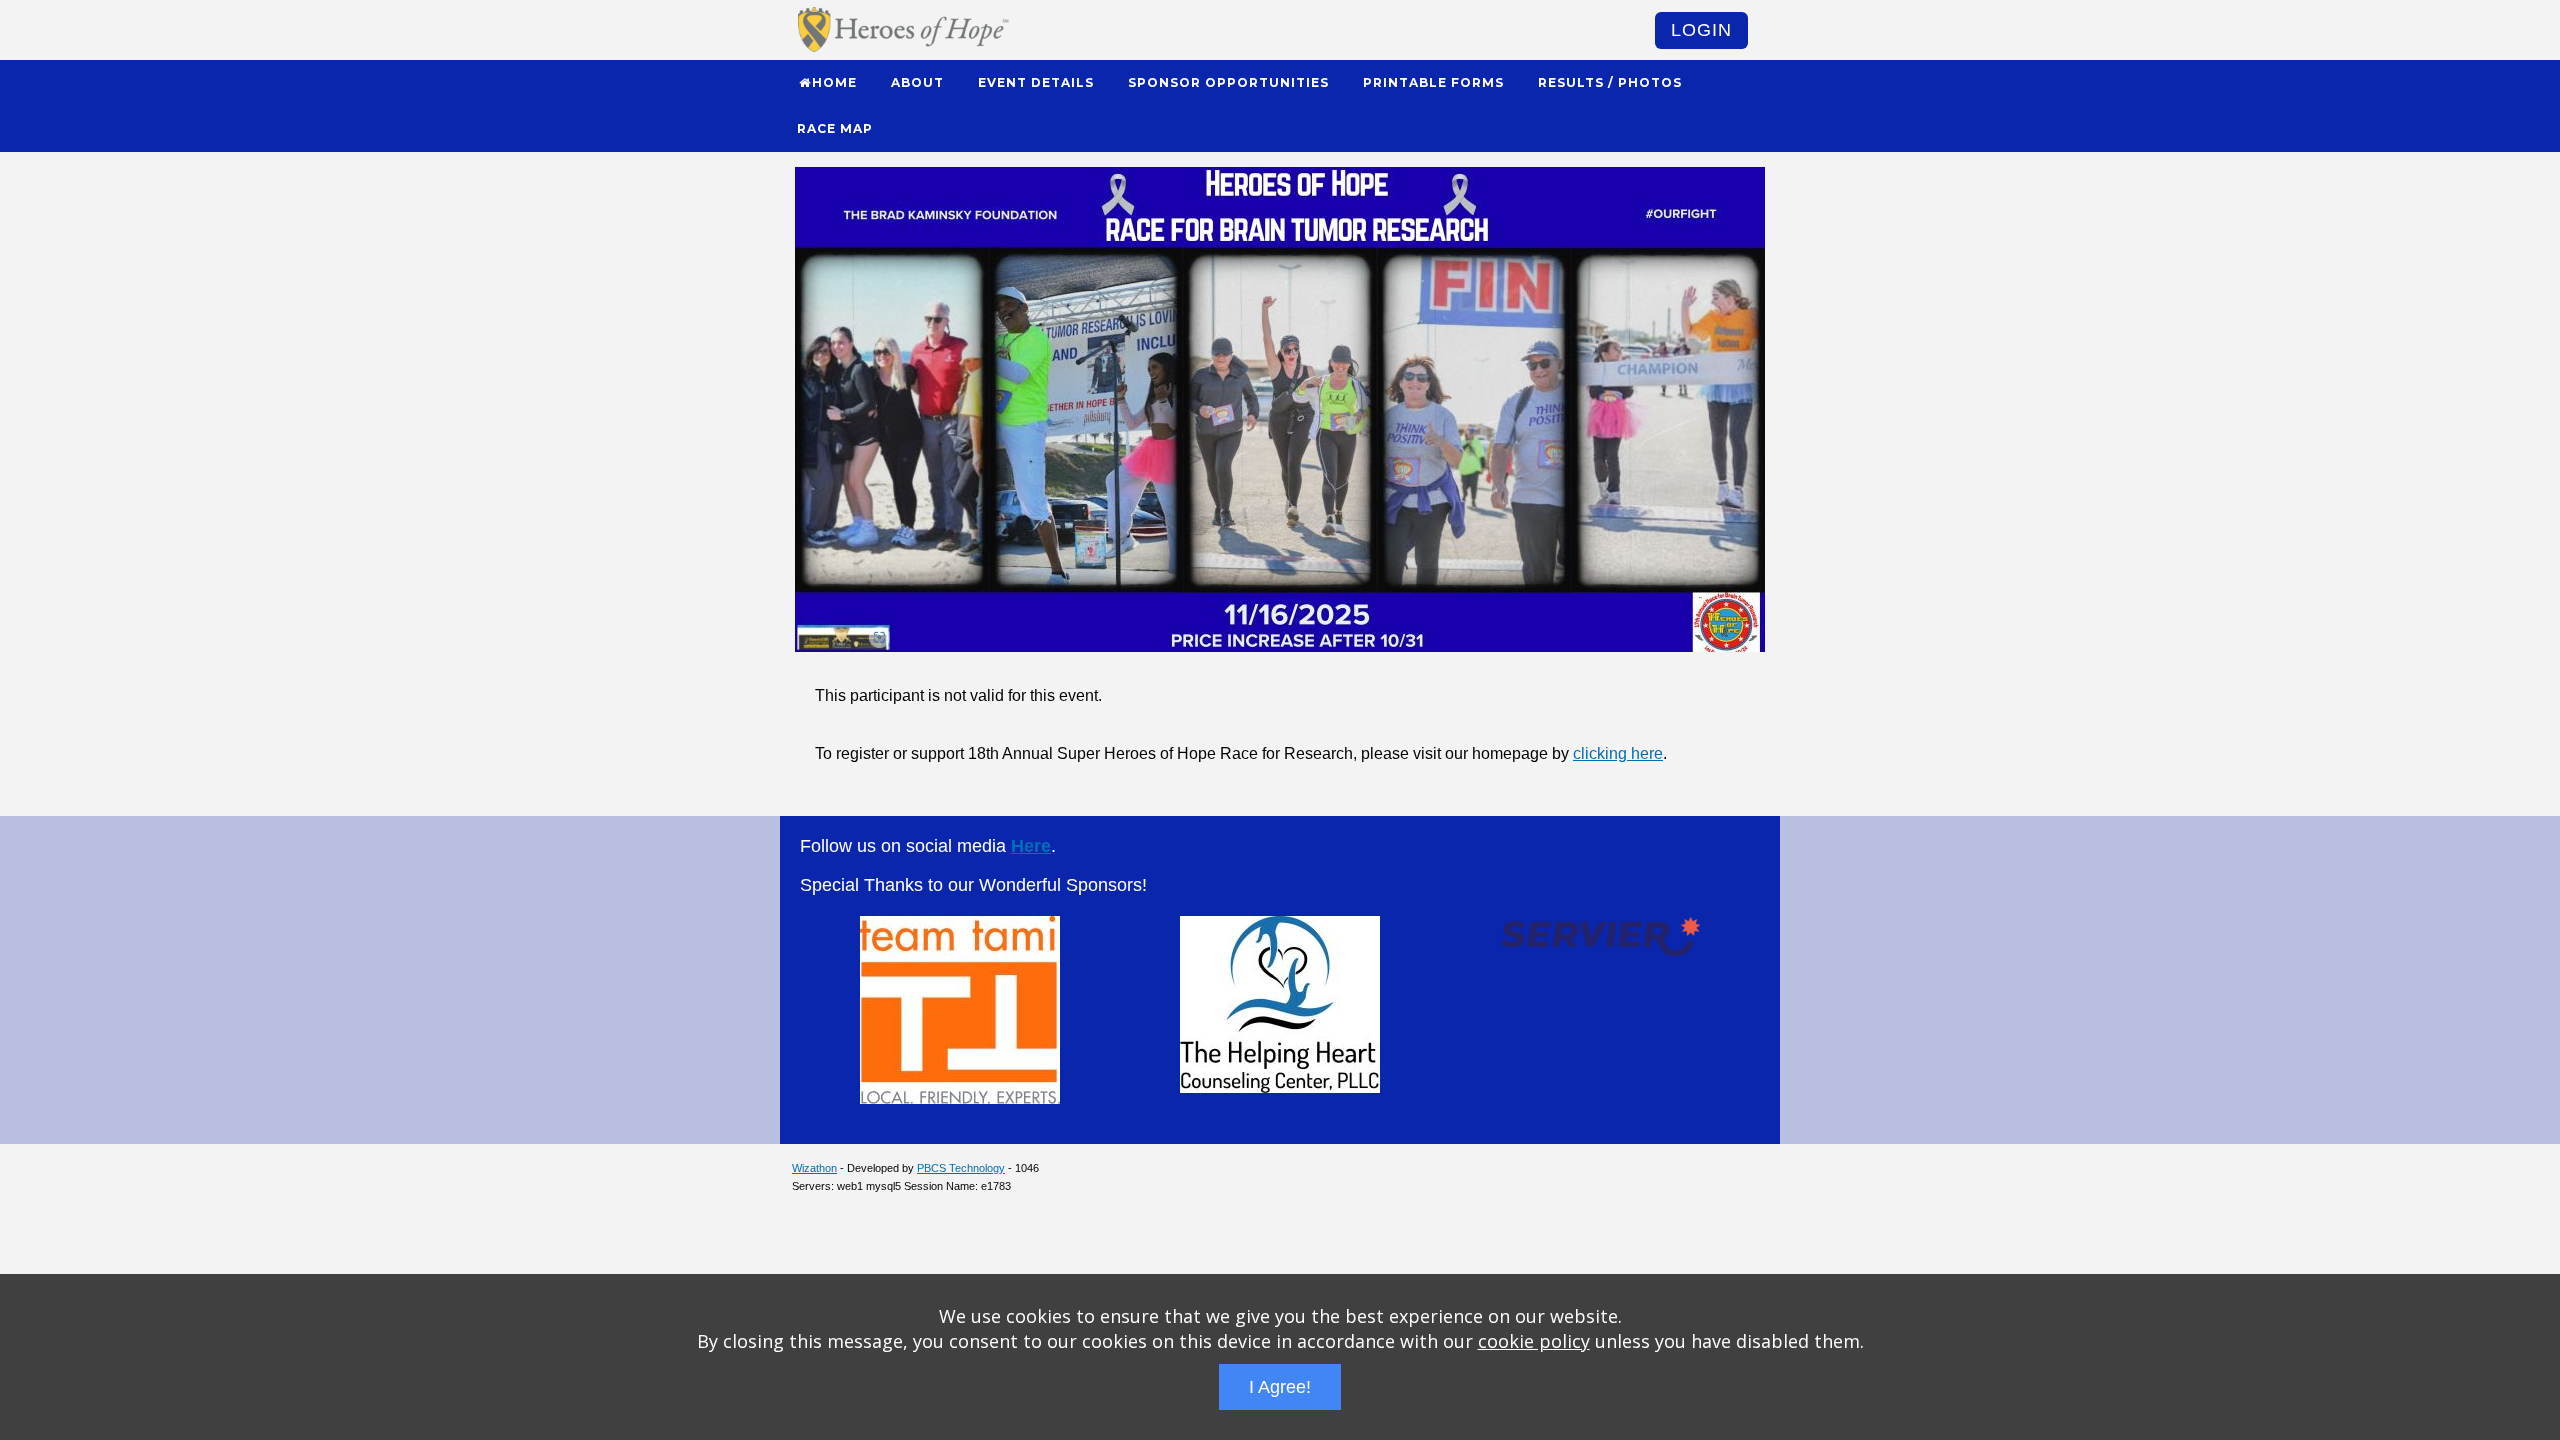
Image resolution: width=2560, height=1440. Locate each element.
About (917, 82)
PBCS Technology (961, 1168)
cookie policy (1534, 1341)
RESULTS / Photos (1610, 82)
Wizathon (814, 1168)
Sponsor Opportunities (1228, 82)
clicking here (1618, 753)
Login (1701, 30)
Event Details (1036, 82)
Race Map (835, 128)
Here (1031, 846)
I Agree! (1280, 1387)
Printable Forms (1433, 82)
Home (834, 82)
